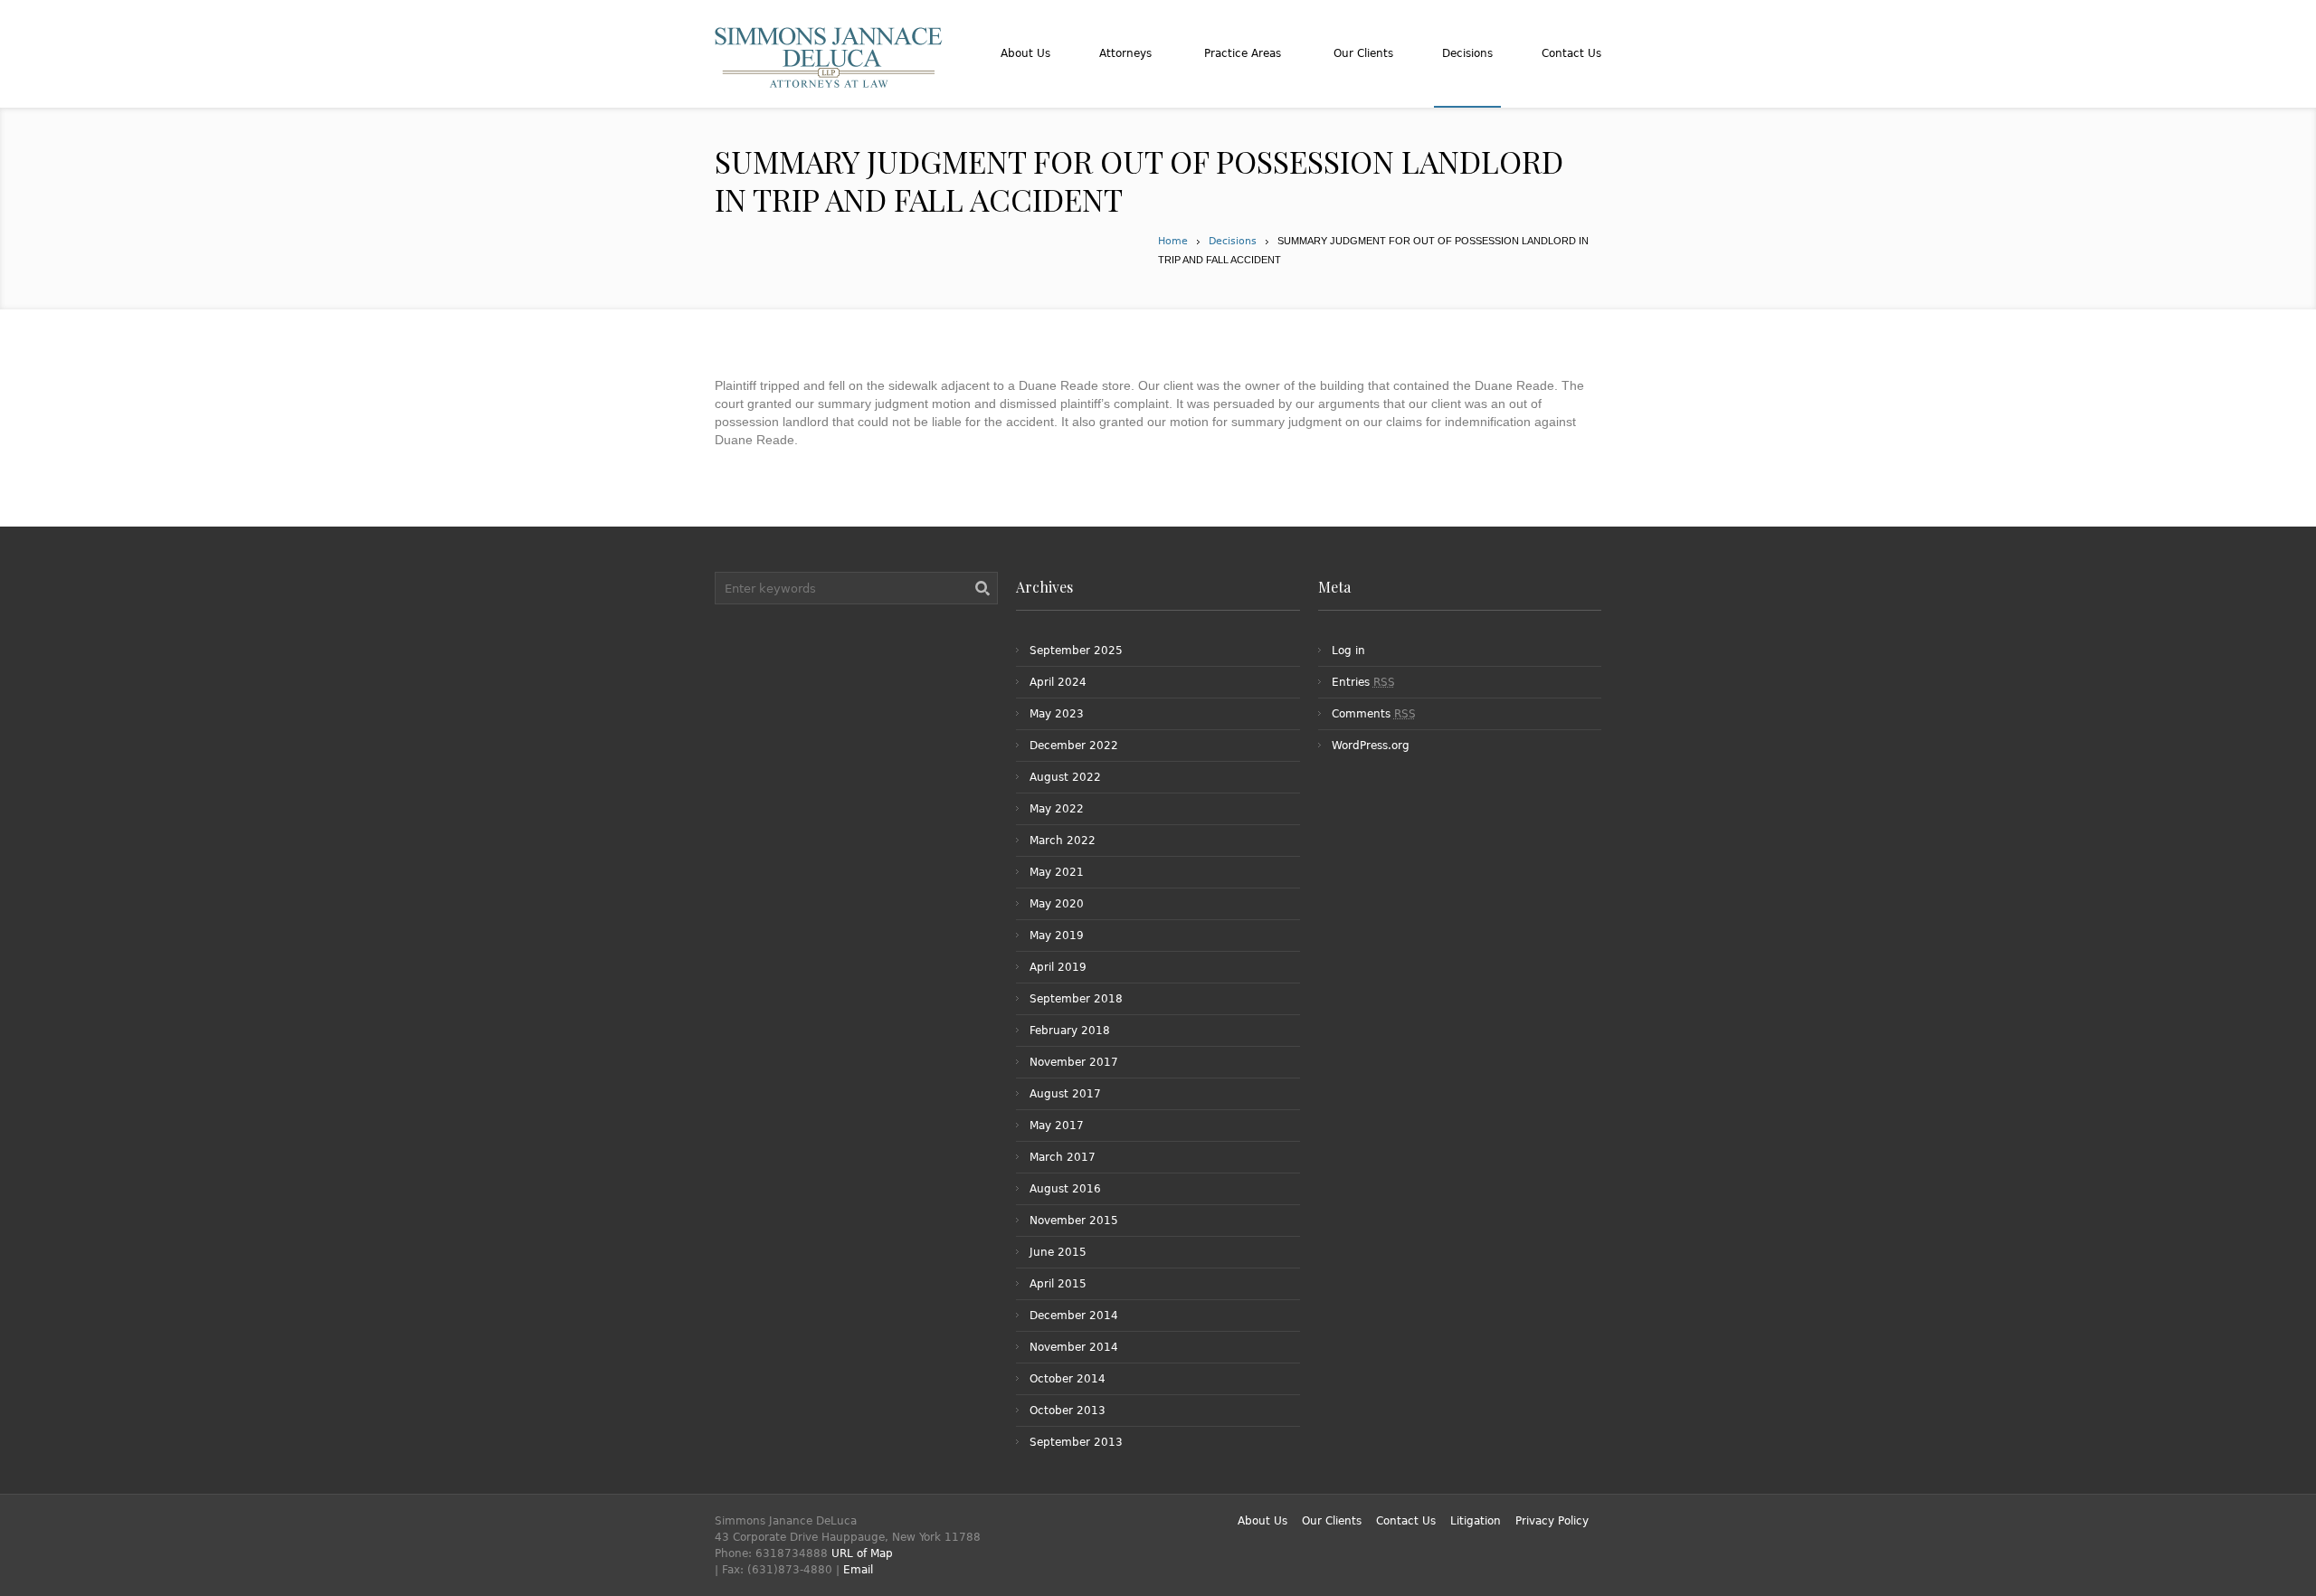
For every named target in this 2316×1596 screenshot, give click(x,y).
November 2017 (1074, 1062)
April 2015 (1058, 1284)
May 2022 (1057, 809)
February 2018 (1070, 1031)
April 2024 (1058, 682)
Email (858, 1570)
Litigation (1476, 1521)
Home (1173, 241)
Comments (1374, 714)
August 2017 (1065, 1094)
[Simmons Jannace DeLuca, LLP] (829, 79)
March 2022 (1063, 841)
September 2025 (1076, 651)
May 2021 (1057, 872)
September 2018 (1076, 999)
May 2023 (1057, 714)
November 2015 (1074, 1221)
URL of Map (862, 1553)
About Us (1262, 1521)
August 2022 (1065, 777)
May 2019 (1057, 936)
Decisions (1233, 241)
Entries (1363, 682)
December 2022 (1074, 746)
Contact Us (1406, 1521)
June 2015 (1058, 1252)
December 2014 (1074, 1316)
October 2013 (1068, 1411)
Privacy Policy (1552, 1521)
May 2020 (1057, 904)
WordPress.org (1371, 746)
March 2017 (1063, 1157)
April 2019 (1058, 967)
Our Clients (1332, 1521)
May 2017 (1057, 1126)
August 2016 (1065, 1189)
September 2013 (1076, 1442)
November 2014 (1074, 1347)
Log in (1348, 651)
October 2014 (1068, 1379)
